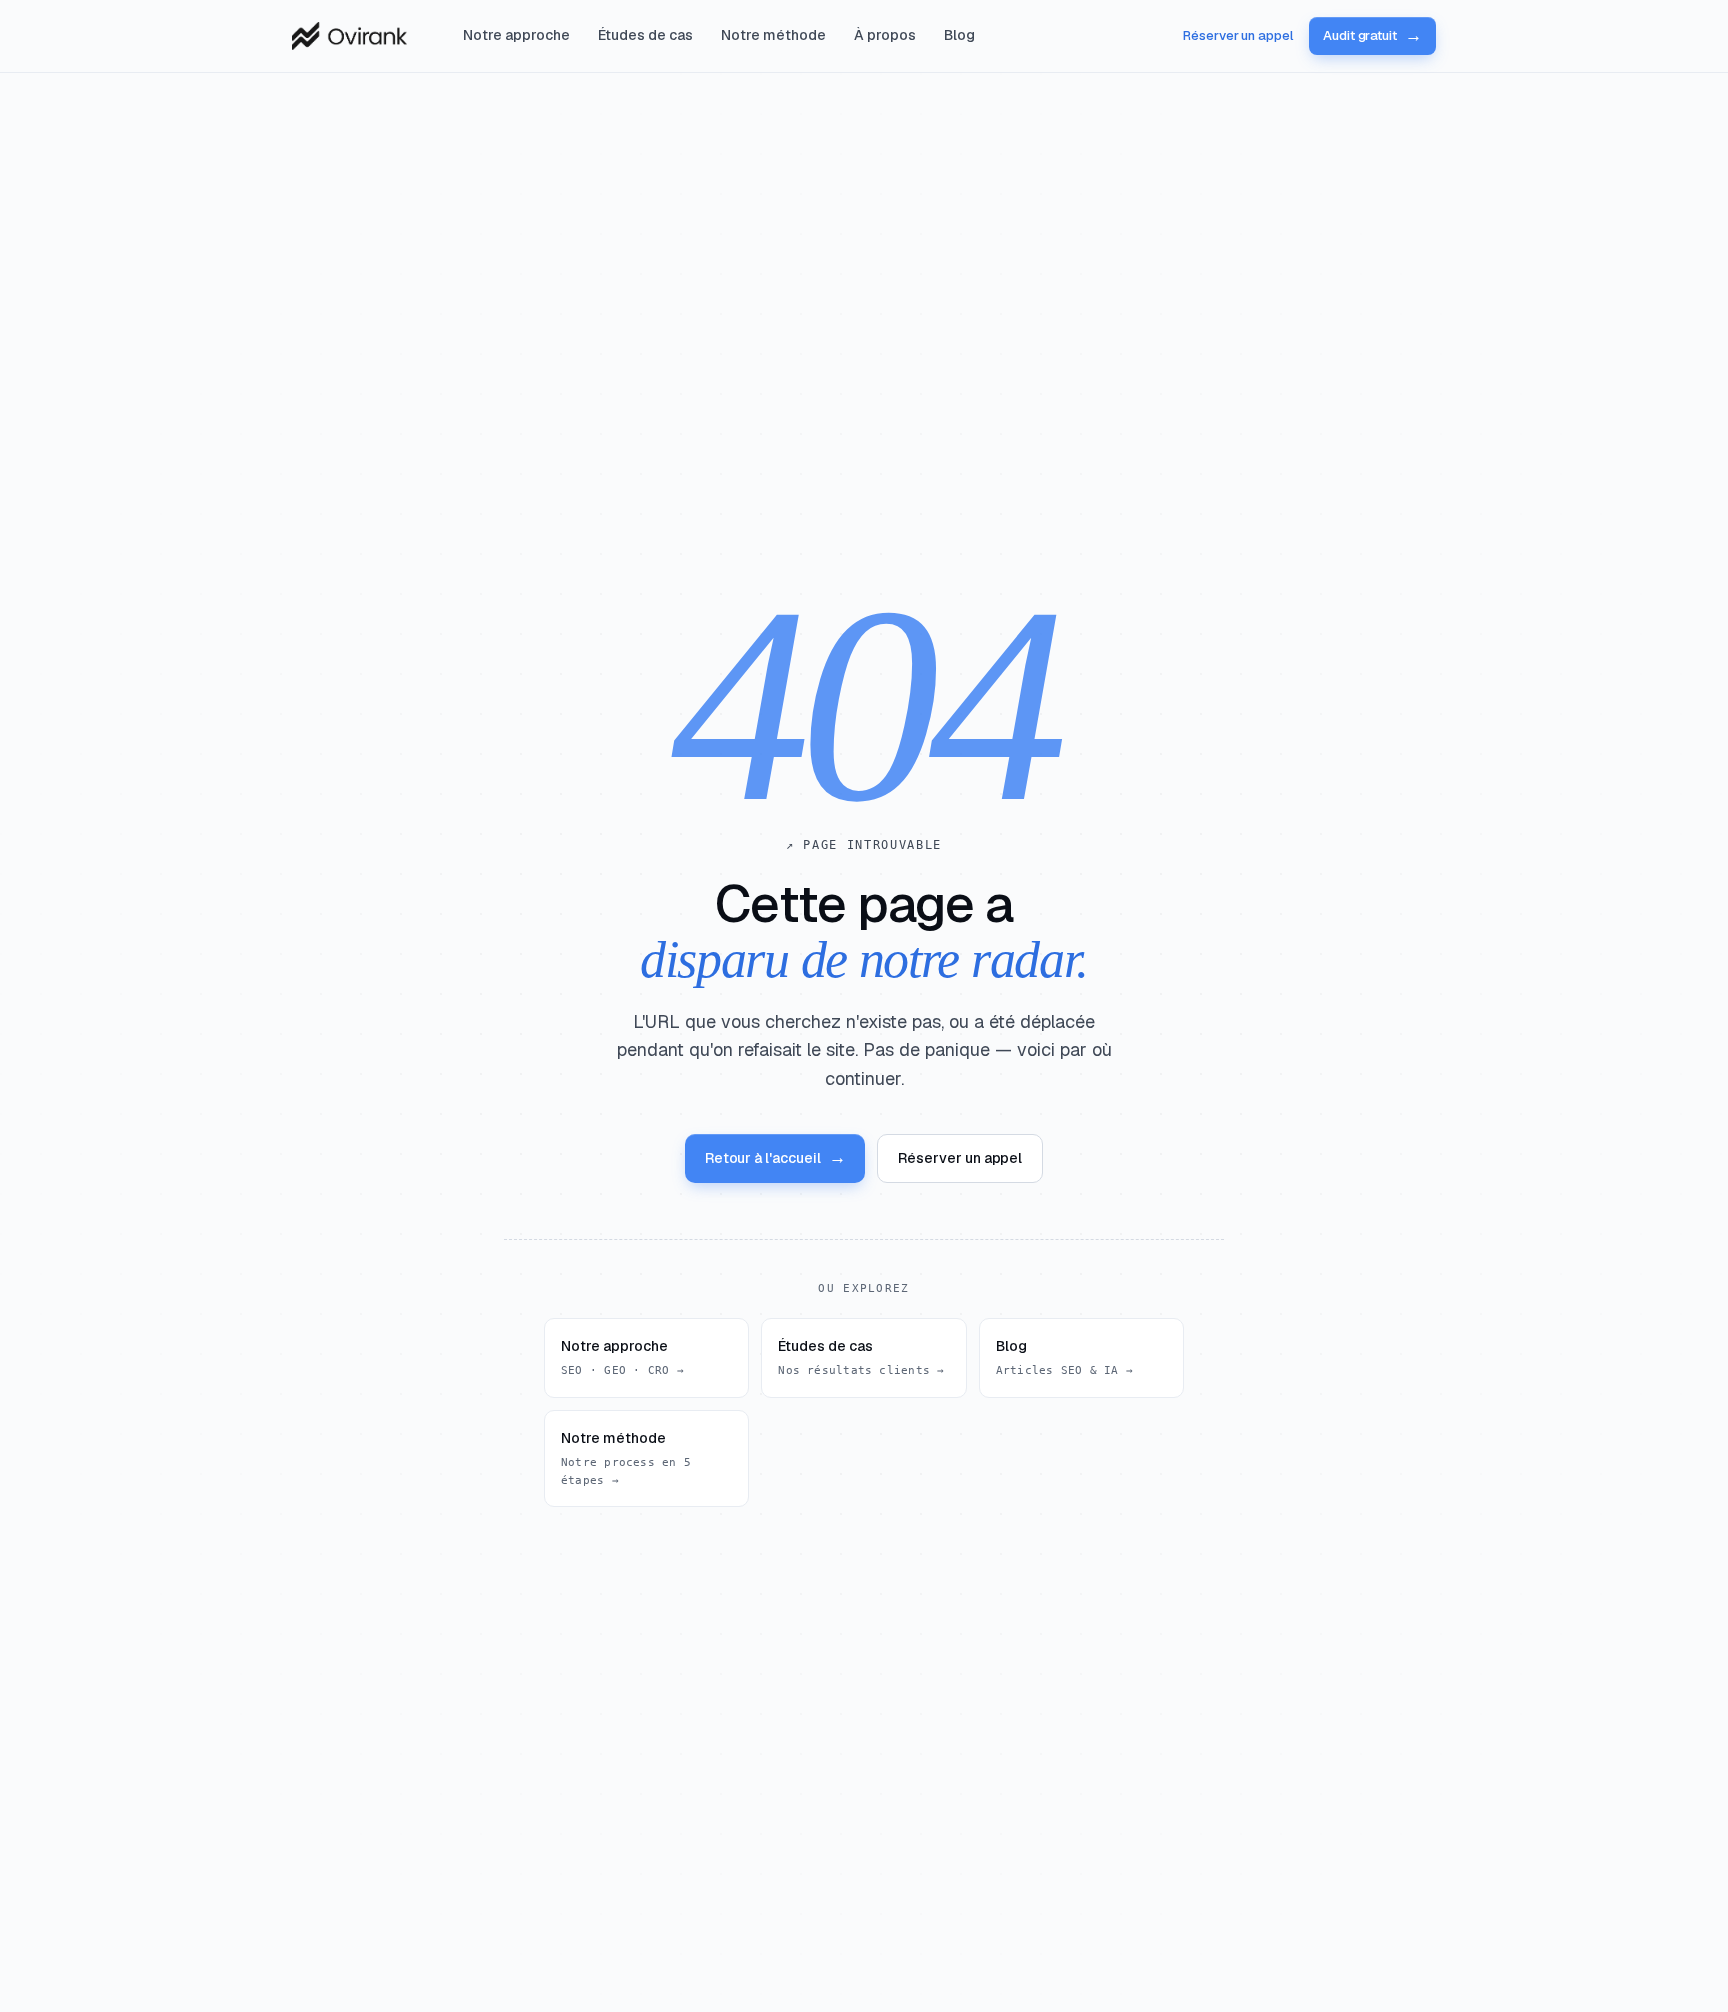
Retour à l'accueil (775, 1157)
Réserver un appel (1238, 35)
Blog (959, 35)
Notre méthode (773, 35)
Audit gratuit (1372, 35)
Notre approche (516, 35)
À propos (885, 35)
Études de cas (645, 35)
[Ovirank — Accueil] (349, 36)
